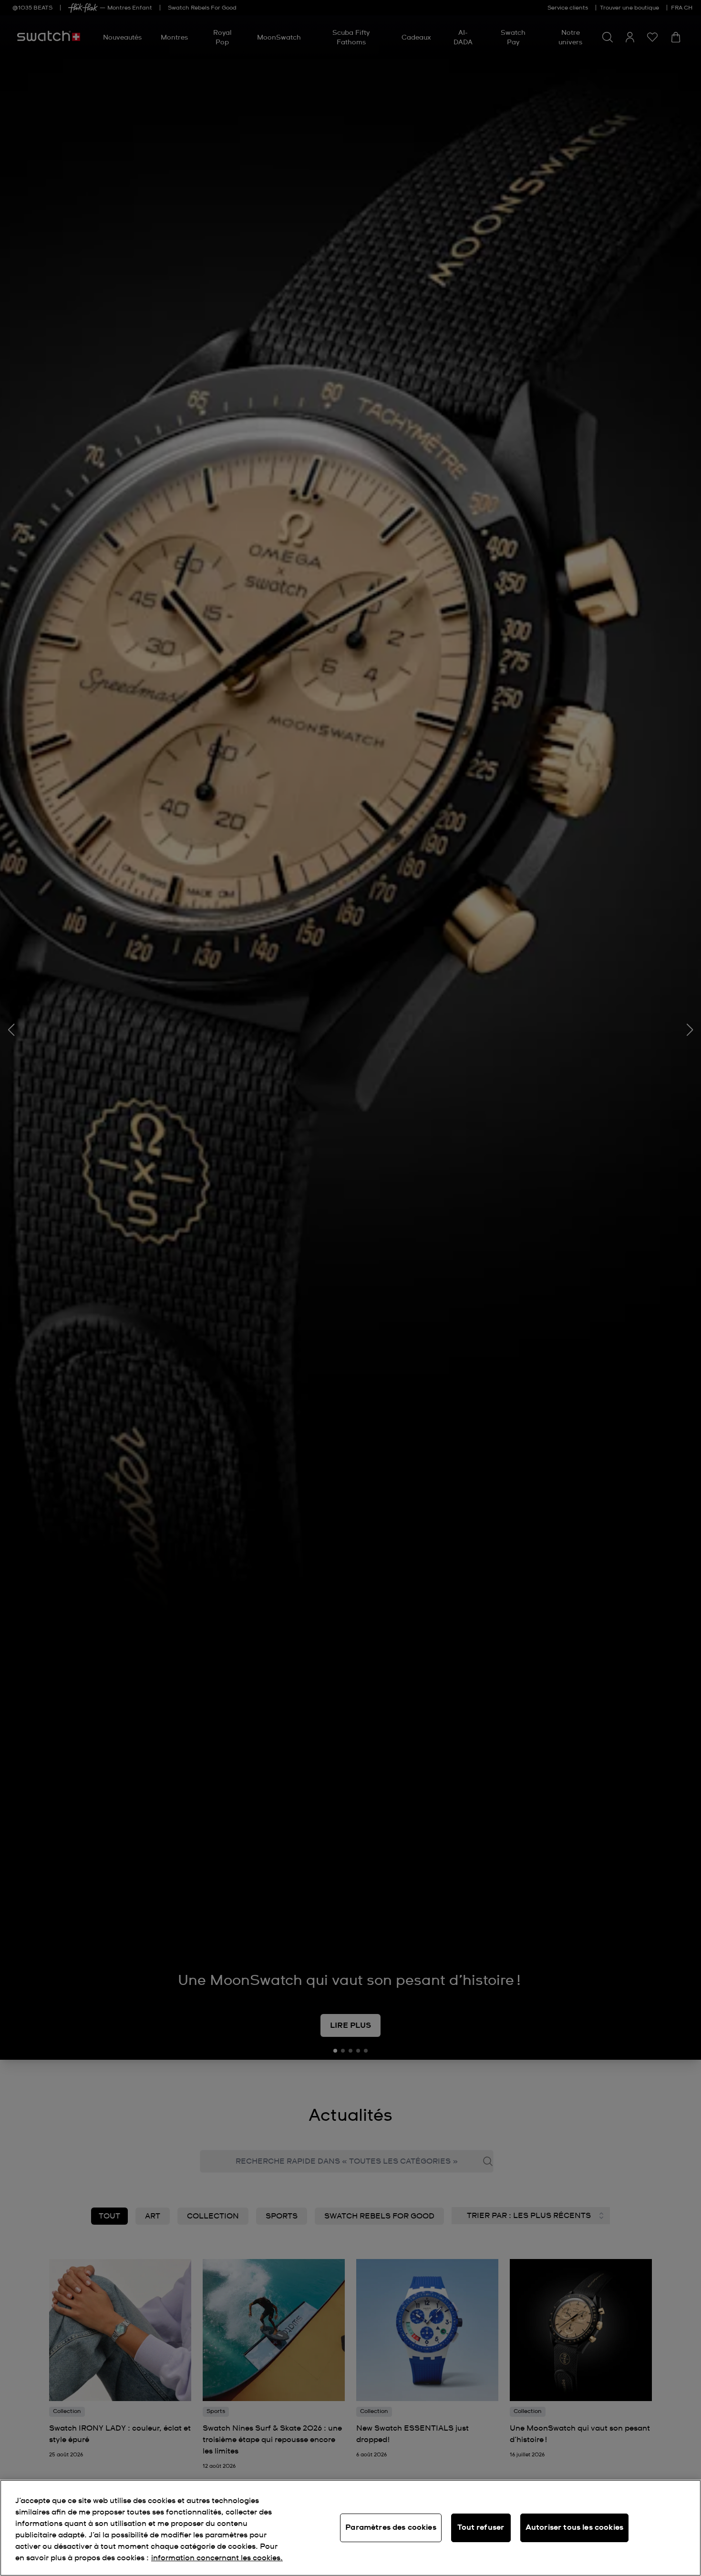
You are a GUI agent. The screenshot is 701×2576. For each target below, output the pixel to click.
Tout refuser (481, 2527)
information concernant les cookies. (217, 2558)
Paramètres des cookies (391, 2527)
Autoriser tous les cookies (574, 2527)
